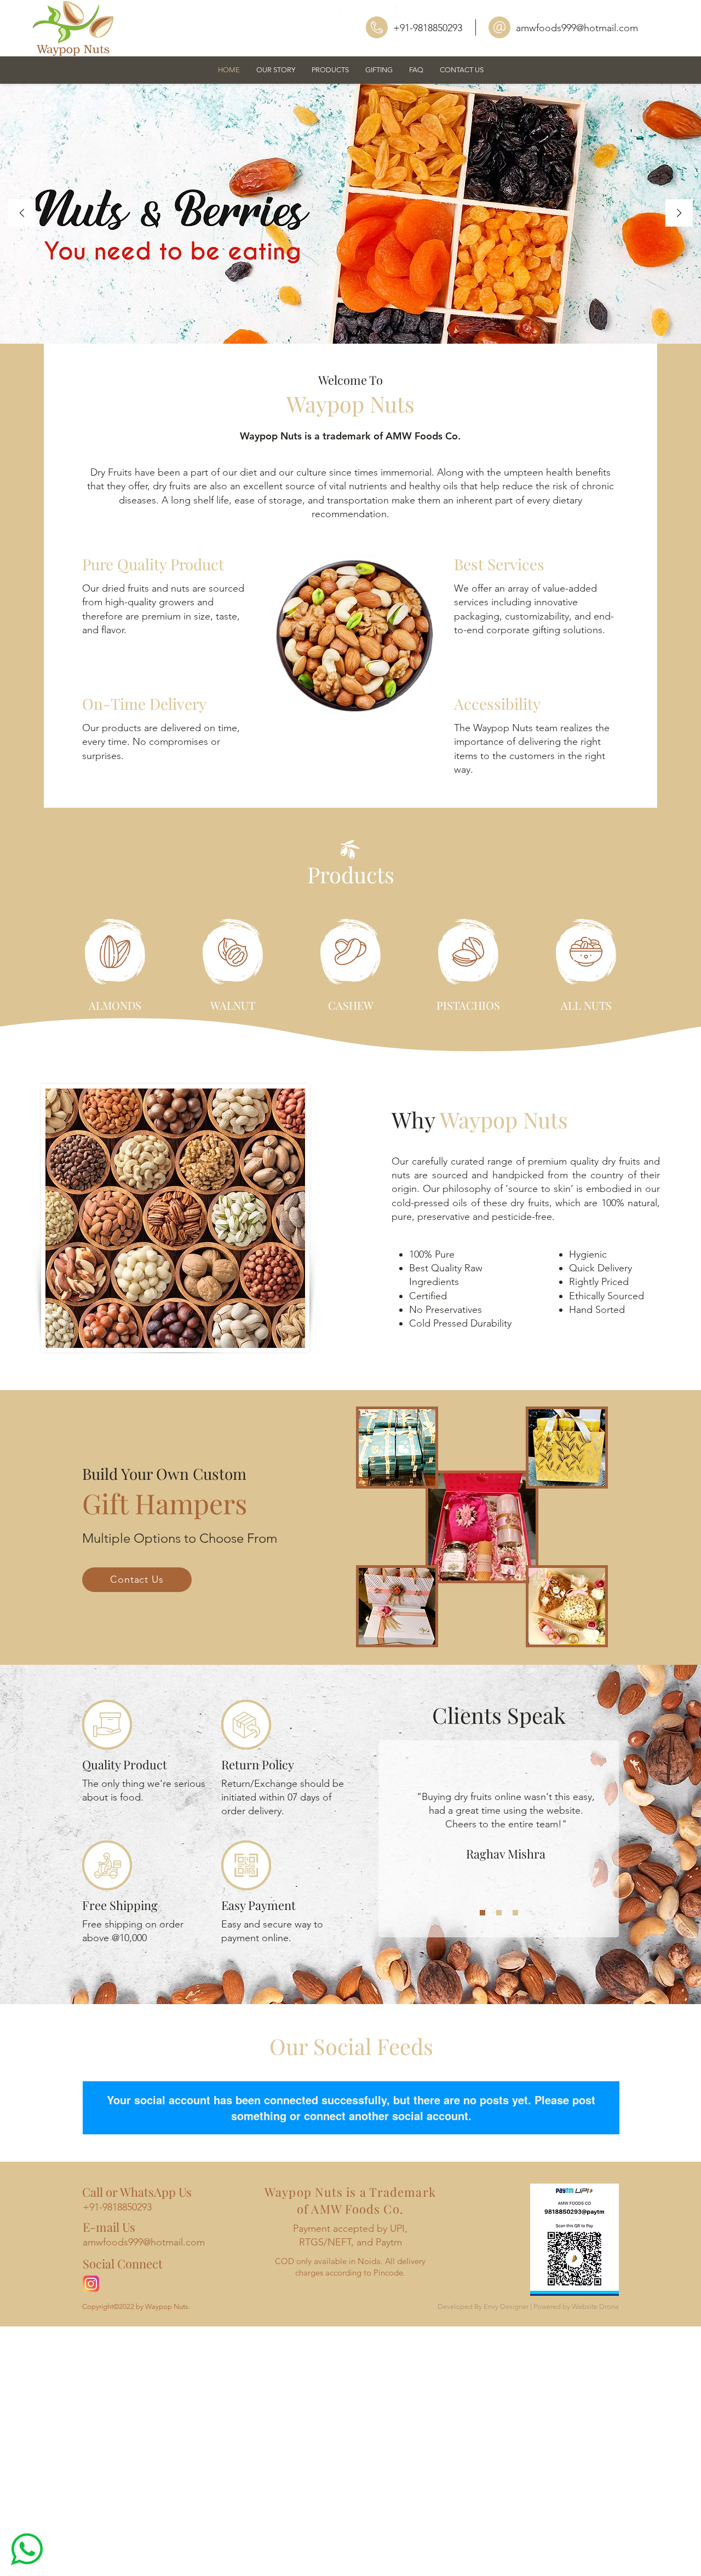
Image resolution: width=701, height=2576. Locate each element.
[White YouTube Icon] (379, 13)
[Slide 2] (499, 1913)
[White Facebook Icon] (335, 13)
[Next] (679, 214)
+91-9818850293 (428, 28)
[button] (330, 70)
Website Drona (595, 2306)
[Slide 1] (482, 1913)
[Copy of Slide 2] (515, 1913)
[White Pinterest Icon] (401, 13)
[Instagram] (91, 2284)
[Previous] (22, 214)
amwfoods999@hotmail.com (577, 28)
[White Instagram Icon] (357, 13)
